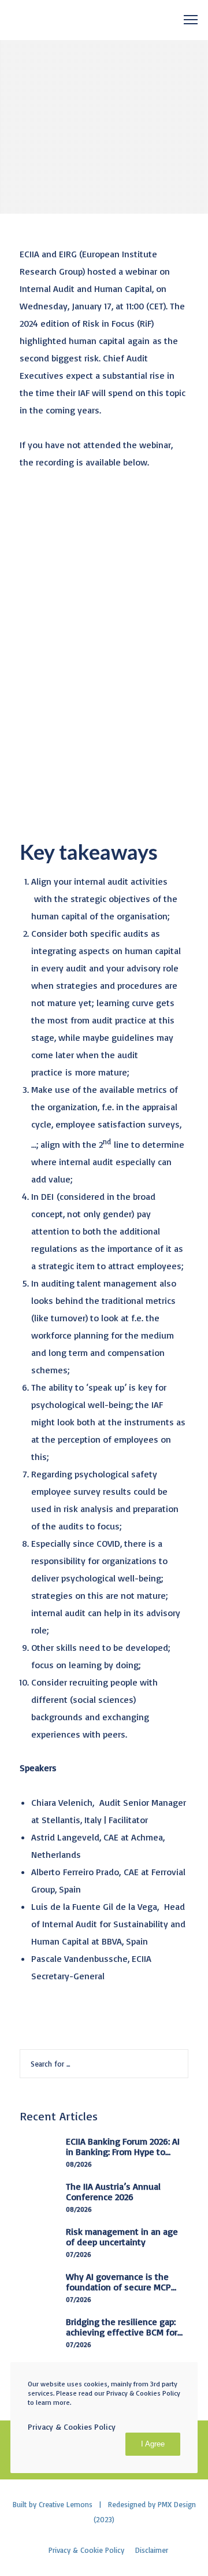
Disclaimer (152, 2550)
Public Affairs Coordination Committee (98, 73)
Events (30, 49)
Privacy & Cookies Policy (72, 2427)
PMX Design (177, 2504)
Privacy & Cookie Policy (86, 2550)
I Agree (153, 2444)
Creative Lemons (66, 2504)
